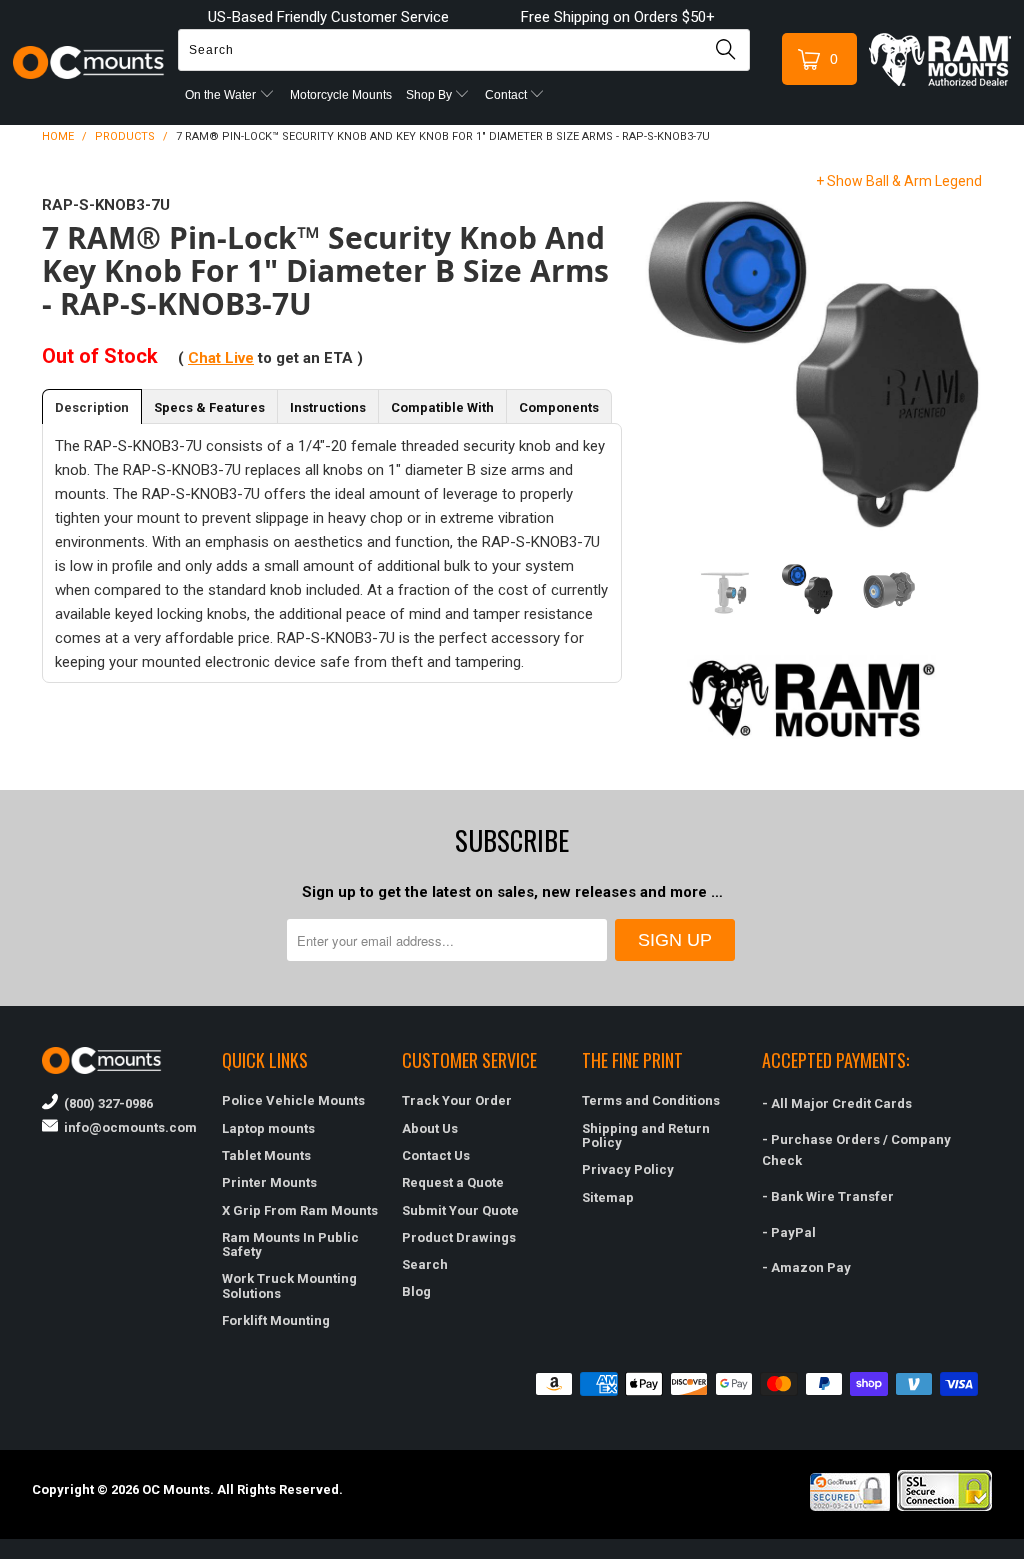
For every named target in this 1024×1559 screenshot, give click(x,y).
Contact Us (436, 1155)
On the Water (222, 95)
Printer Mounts (269, 1182)
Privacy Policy (628, 1169)
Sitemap (608, 1197)
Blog (416, 1291)
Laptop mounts (268, 1128)
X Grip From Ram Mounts (300, 1210)
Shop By (430, 95)
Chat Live (221, 358)
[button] (1023, 1551)
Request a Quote (453, 1182)
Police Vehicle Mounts (293, 1100)
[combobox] (464, 50)
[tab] (92, 406)
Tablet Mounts (266, 1155)
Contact (507, 95)
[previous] (661, 363)
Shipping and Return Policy (646, 1135)
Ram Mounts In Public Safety (290, 1244)
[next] (963, 363)
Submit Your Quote (460, 1210)
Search (425, 1264)
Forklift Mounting (276, 1320)
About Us (430, 1128)
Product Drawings (459, 1237)
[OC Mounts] (89, 62)
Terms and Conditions (651, 1100)
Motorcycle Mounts (341, 95)
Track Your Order (457, 1100)
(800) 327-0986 (105, 1103)
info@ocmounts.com (127, 1127)
